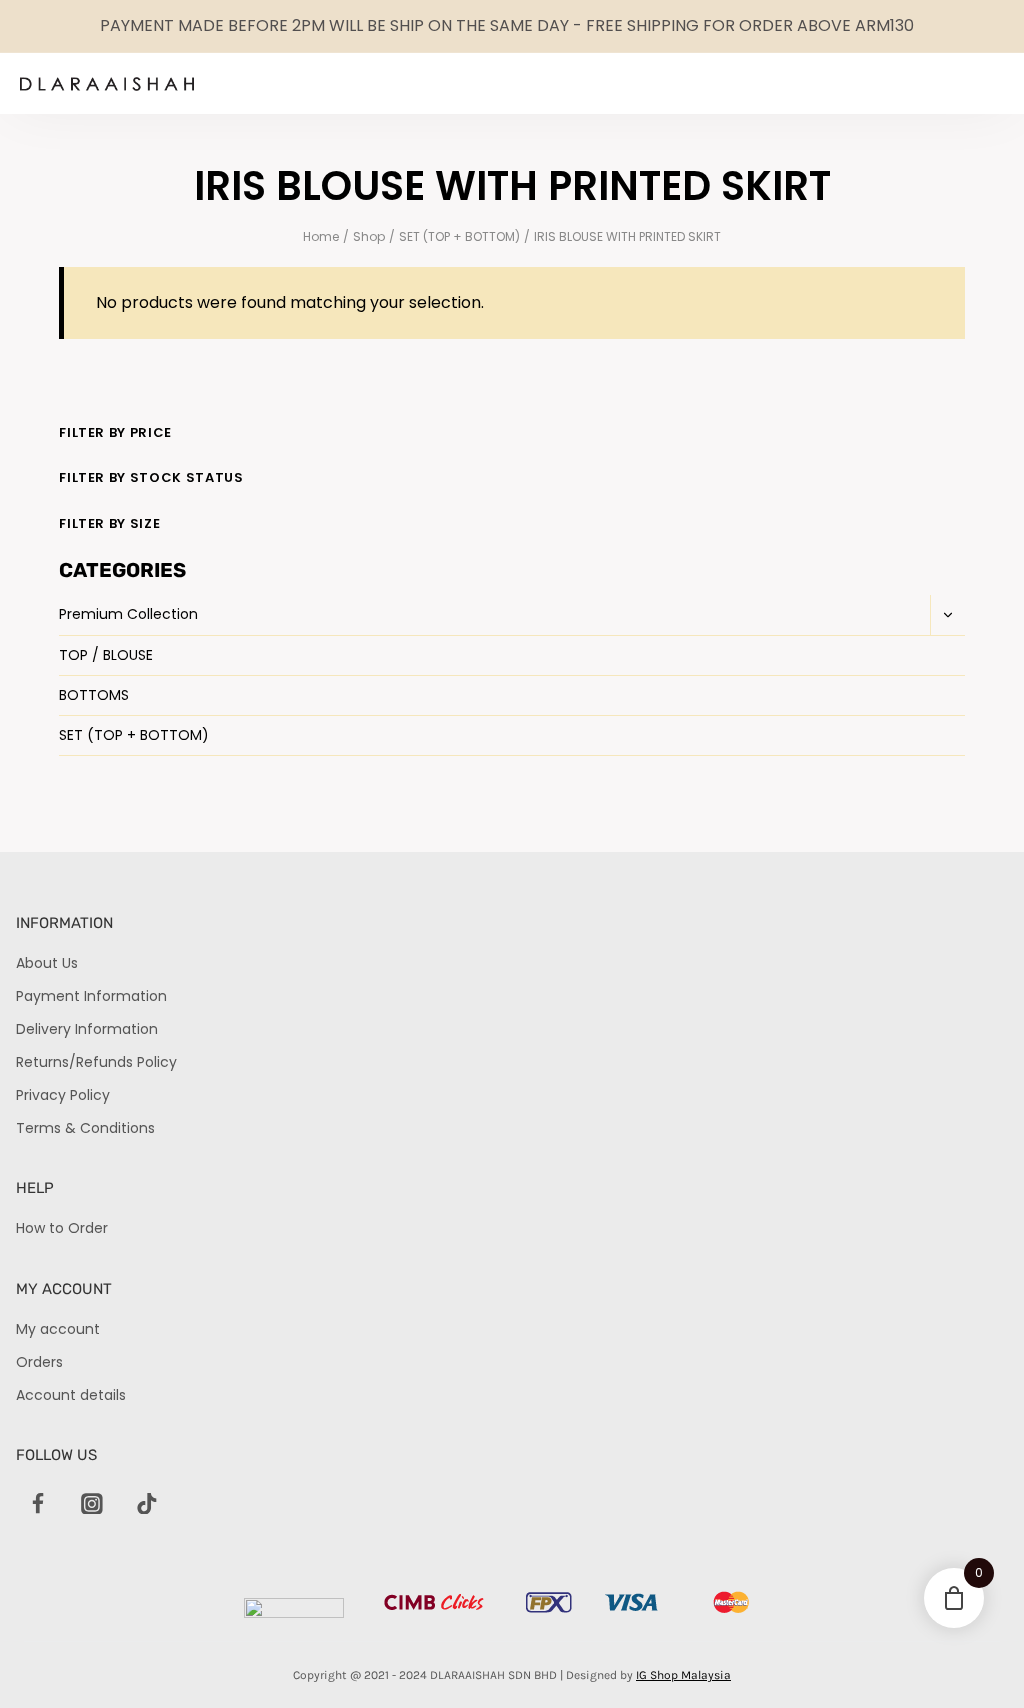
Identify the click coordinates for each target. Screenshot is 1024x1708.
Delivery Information (87, 1029)
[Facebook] (38, 1504)
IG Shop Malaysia (683, 1675)
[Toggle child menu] (947, 615)
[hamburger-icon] (940, 83)
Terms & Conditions (85, 1128)
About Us (47, 963)
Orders (39, 1362)
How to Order (62, 1228)
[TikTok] (147, 1504)
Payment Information (91, 996)
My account (58, 1329)
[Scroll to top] (974, 1658)
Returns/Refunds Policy (96, 1062)
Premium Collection (128, 614)
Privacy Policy (63, 1095)
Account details (71, 1395)
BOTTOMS (94, 695)
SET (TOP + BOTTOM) (134, 735)
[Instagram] (92, 1504)
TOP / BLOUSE (106, 655)
